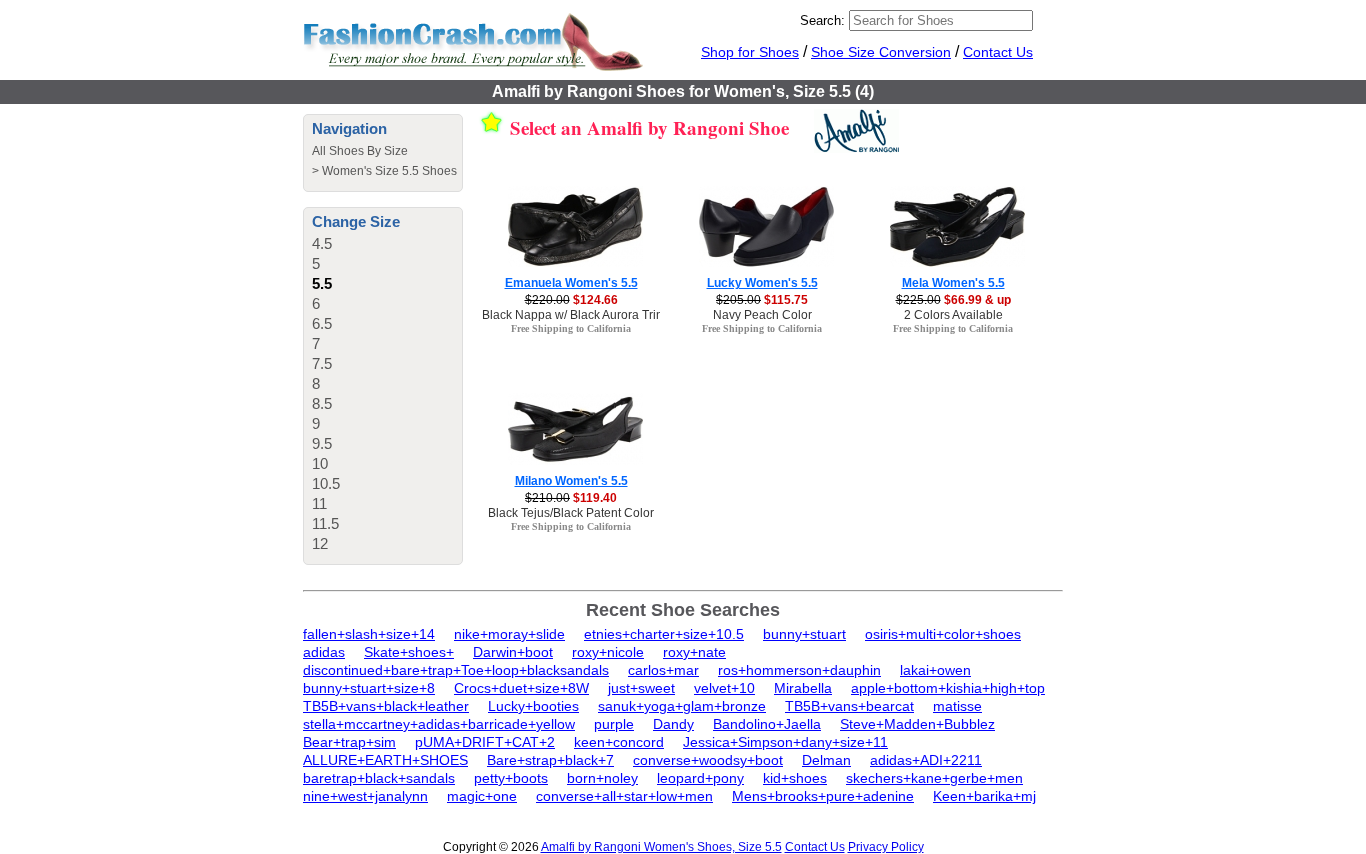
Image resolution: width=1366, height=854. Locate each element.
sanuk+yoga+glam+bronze (682, 706)
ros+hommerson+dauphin (799, 670)
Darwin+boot (513, 652)
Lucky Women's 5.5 (762, 283)
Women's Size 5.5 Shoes (389, 171)
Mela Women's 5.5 (953, 283)
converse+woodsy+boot (708, 760)
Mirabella (803, 688)
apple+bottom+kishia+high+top (948, 688)
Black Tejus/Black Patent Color (571, 513)
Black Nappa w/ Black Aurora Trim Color (590, 315)
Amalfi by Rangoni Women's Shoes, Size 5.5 (661, 847)
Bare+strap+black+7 (550, 760)
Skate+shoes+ (409, 652)
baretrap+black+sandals (379, 778)
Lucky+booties (533, 706)
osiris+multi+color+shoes (943, 634)
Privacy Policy (886, 847)
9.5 (322, 443)
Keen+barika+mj (984, 796)
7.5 (322, 363)
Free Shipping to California (571, 328)
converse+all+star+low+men (624, 796)
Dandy (673, 724)
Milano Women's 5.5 (571, 481)
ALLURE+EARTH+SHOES (385, 760)
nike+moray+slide (509, 634)
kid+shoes (795, 778)
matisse (957, 706)
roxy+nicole (608, 652)
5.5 (322, 283)
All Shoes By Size (360, 151)
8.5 (322, 403)
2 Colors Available (953, 315)
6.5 (322, 323)
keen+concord (619, 742)
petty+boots (511, 778)
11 (319, 503)
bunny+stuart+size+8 (369, 688)
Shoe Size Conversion (881, 52)
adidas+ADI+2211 (926, 760)
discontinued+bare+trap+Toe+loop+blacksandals (456, 670)
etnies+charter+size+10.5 (664, 634)
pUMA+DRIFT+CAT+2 (485, 742)
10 (320, 463)
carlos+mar (663, 670)
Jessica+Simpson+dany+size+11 (785, 742)
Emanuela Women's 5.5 (571, 283)
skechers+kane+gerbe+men (934, 778)
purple (614, 724)
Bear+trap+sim (349, 742)
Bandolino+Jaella (767, 724)
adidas (324, 652)
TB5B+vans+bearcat (849, 706)
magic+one (482, 796)
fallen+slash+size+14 (369, 634)
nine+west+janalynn (365, 796)
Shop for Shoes (750, 52)
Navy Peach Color (762, 315)
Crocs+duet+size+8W (521, 688)
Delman (826, 760)
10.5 (326, 483)
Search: (822, 20)
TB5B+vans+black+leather (386, 706)
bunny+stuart (804, 634)
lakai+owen (935, 670)
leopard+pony (700, 778)
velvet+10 (724, 688)
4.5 (322, 243)
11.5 (325, 523)
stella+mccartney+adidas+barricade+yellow (439, 724)
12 (320, 543)
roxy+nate (694, 652)
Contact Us (998, 52)
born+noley (602, 778)
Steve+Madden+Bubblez (917, 724)
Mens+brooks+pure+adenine (823, 796)
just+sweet (641, 688)
